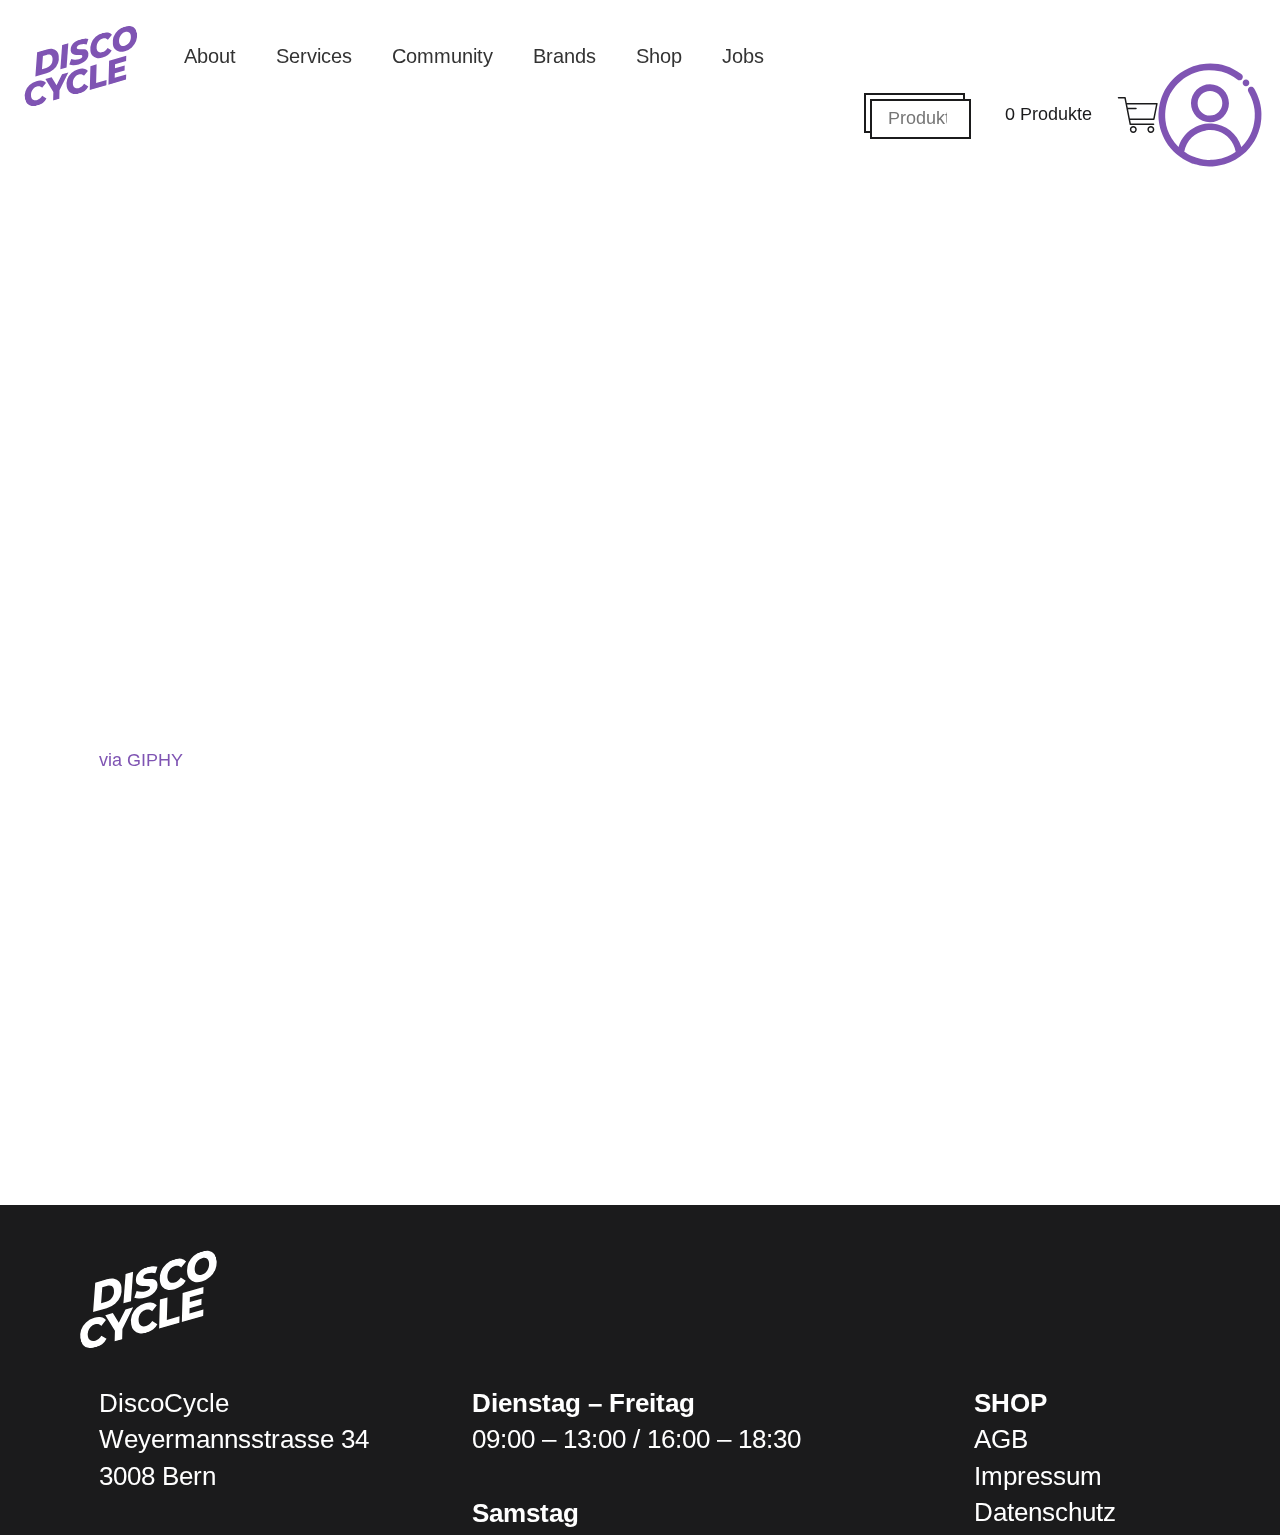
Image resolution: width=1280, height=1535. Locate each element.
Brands (564, 56)
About (210, 56)
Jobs (743, 56)
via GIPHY (141, 760)
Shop (659, 56)
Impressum (1038, 1476)
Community (442, 56)
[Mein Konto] (1210, 115)
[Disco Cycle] (81, 66)
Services (314, 56)
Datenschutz (1045, 1512)
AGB (1001, 1439)
